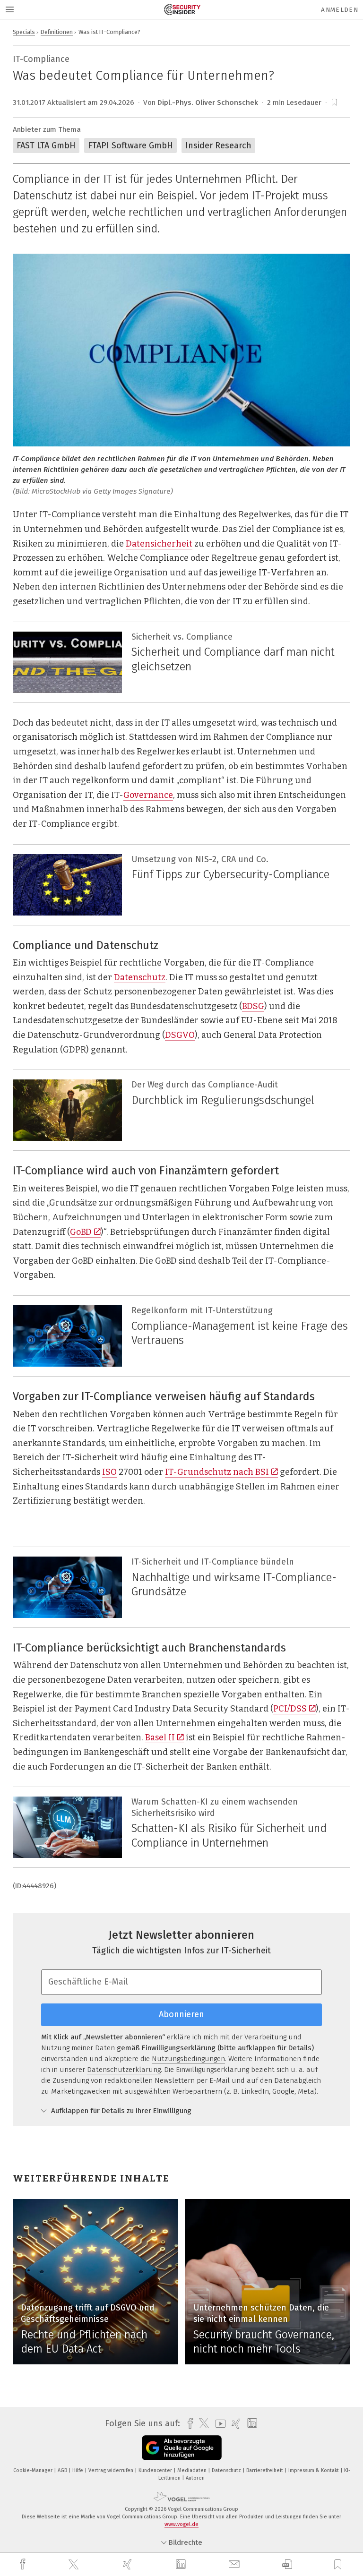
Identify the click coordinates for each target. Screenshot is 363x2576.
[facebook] (24, 2564)
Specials (24, 32)
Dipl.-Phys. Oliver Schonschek (208, 103)
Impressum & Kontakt (314, 2470)
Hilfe (78, 2470)
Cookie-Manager (34, 2470)
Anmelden (340, 10)
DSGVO (180, 1035)
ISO (109, 1472)
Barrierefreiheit (265, 2470)
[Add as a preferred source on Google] (182, 2448)
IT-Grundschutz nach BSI (217, 1472)
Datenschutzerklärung (124, 2070)
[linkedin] (182, 2565)
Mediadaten (193, 2470)
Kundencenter (156, 2470)
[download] (287, 2564)
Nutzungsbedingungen (188, 2059)
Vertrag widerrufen (112, 2470)
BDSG (253, 1006)
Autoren (195, 2478)
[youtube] (218, 2424)
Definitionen (57, 32)
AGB (63, 2470)
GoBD (81, 1232)
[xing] (129, 2564)
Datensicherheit (159, 544)
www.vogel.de (181, 2524)
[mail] (235, 2564)
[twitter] (75, 2565)
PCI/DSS (290, 1709)
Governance (148, 795)
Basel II (160, 1737)
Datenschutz (140, 977)
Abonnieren (181, 2014)
